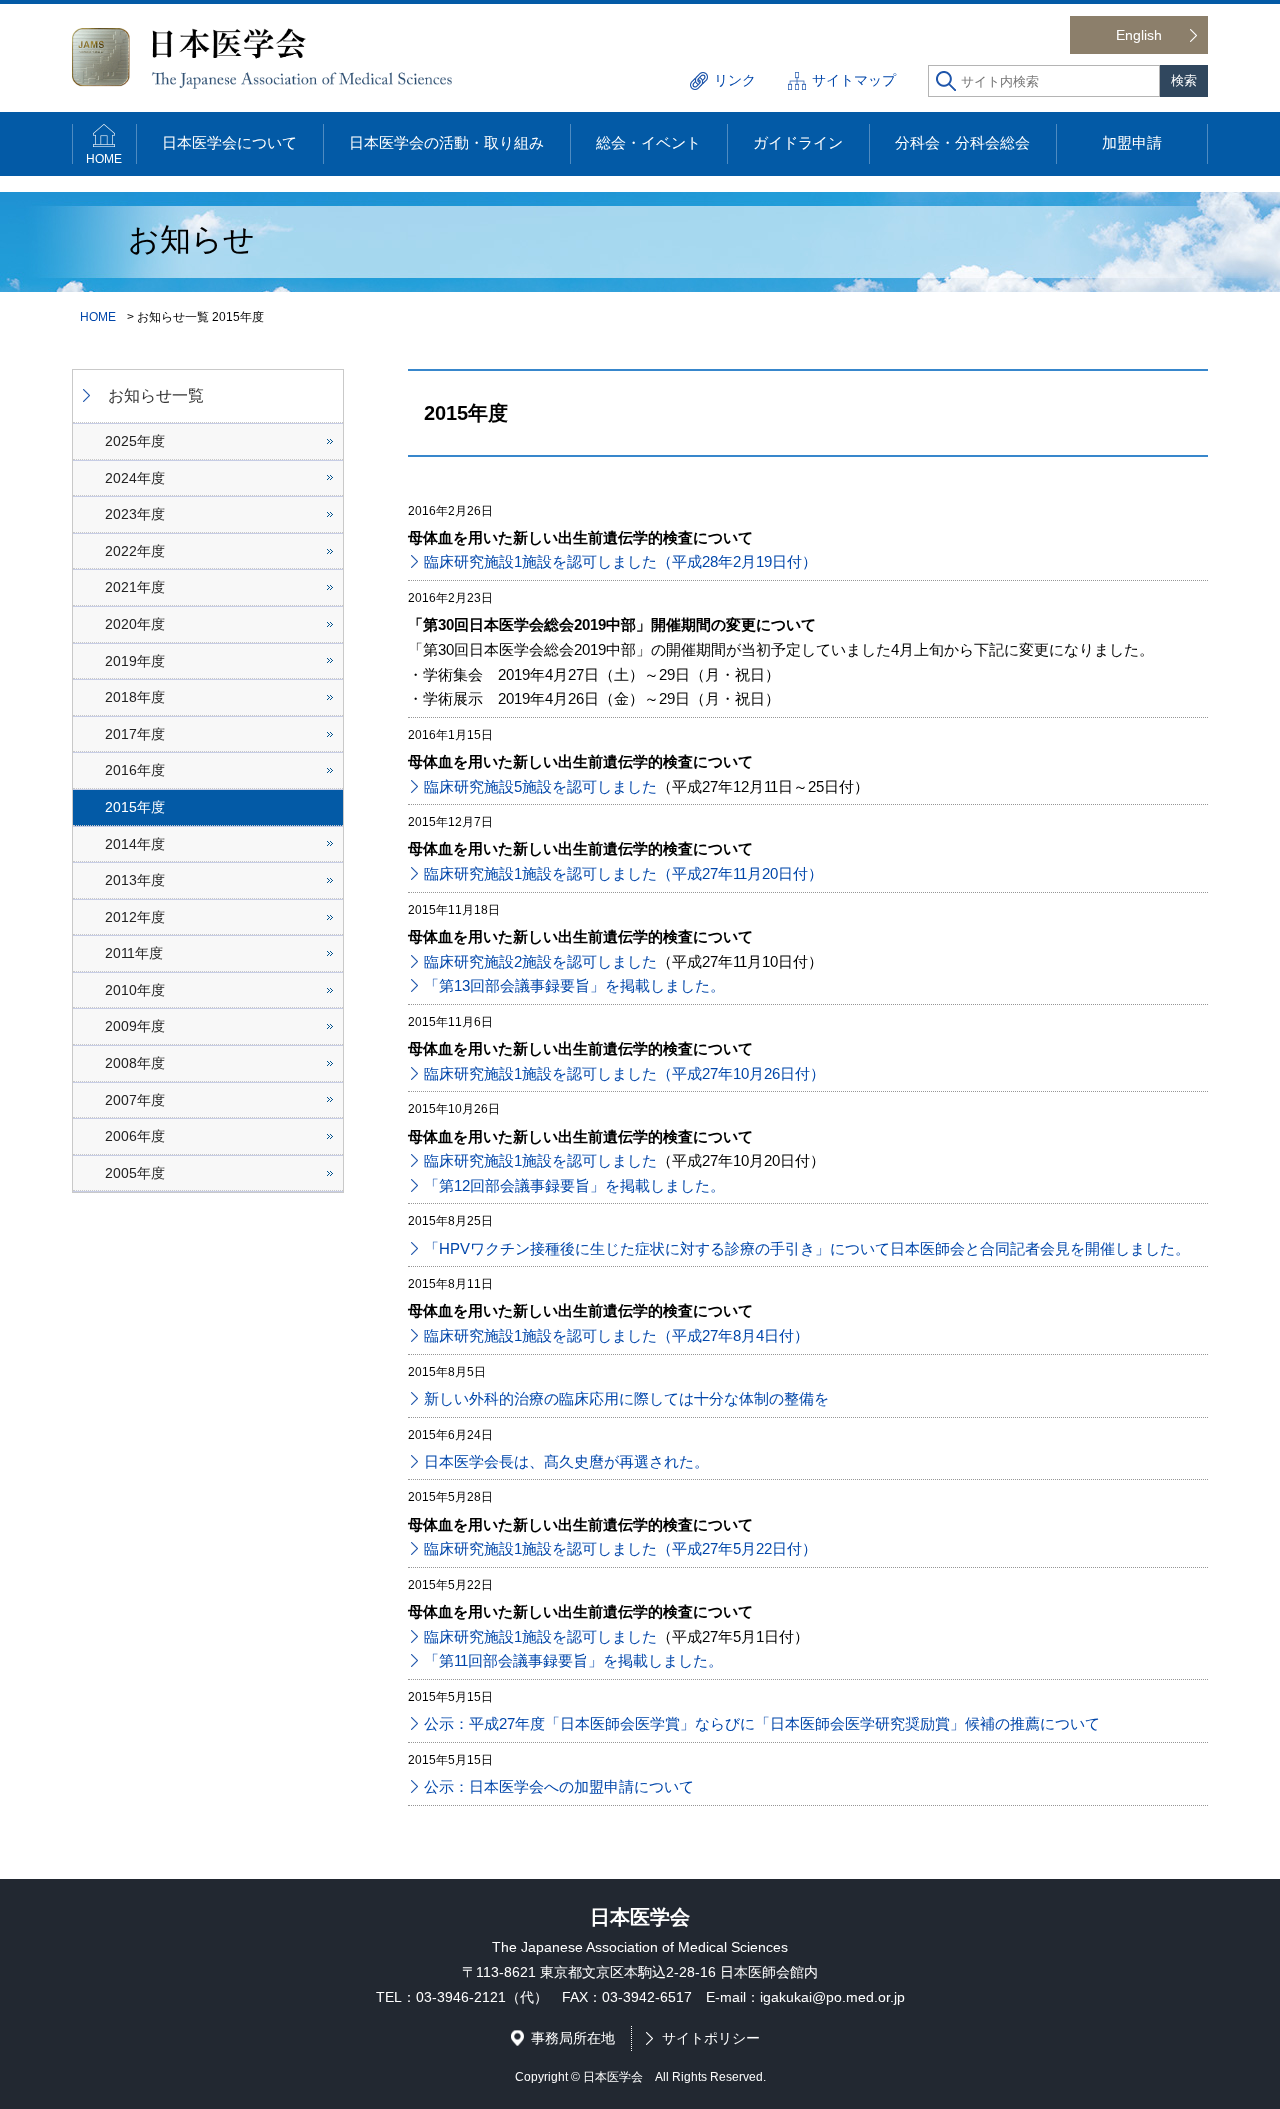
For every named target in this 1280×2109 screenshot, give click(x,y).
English (1139, 35)
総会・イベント (648, 142)
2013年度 (135, 880)
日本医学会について (229, 142)
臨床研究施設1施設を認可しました (540, 1160)
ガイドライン (798, 142)
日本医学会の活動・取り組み (446, 142)
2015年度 (135, 807)
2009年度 (135, 1026)
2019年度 (135, 661)
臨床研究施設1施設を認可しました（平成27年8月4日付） (616, 1335)
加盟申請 (1132, 142)
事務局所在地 (573, 2038)
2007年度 (135, 1100)
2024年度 (135, 478)
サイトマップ (854, 80)
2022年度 (135, 551)
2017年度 (135, 734)
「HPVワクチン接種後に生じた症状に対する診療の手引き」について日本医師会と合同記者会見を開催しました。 (807, 1248)
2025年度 (135, 441)
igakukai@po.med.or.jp (832, 1997)
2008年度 (135, 1063)
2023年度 (135, 514)
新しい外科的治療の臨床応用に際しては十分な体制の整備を (626, 1398)
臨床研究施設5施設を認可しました (540, 786)
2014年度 (135, 844)
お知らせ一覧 (156, 395)
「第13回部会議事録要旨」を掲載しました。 (574, 985)
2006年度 (135, 1136)
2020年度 (135, 624)
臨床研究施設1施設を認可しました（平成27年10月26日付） (624, 1073)
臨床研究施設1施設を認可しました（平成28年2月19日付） (620, 561)
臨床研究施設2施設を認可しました (540, 961)
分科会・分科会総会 (962, 142)
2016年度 (135, 770)
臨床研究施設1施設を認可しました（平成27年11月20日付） (623, 873)
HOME (104, 159)
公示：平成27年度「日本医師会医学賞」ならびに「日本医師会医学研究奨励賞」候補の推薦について (762, 1723)
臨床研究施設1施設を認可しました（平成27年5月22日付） (620, 1548)
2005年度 (135, 1173)
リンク (735, 80)
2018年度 (135, 697)
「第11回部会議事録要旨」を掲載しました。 (573, 1660)
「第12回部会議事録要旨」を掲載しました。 (574, 1185)
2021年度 (135, 587)
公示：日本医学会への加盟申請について (559, 1786)
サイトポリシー (711, 2038)
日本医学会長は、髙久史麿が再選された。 (566, 1461)
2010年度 (135, 990)
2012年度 (135, 917)
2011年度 (134, 953)
